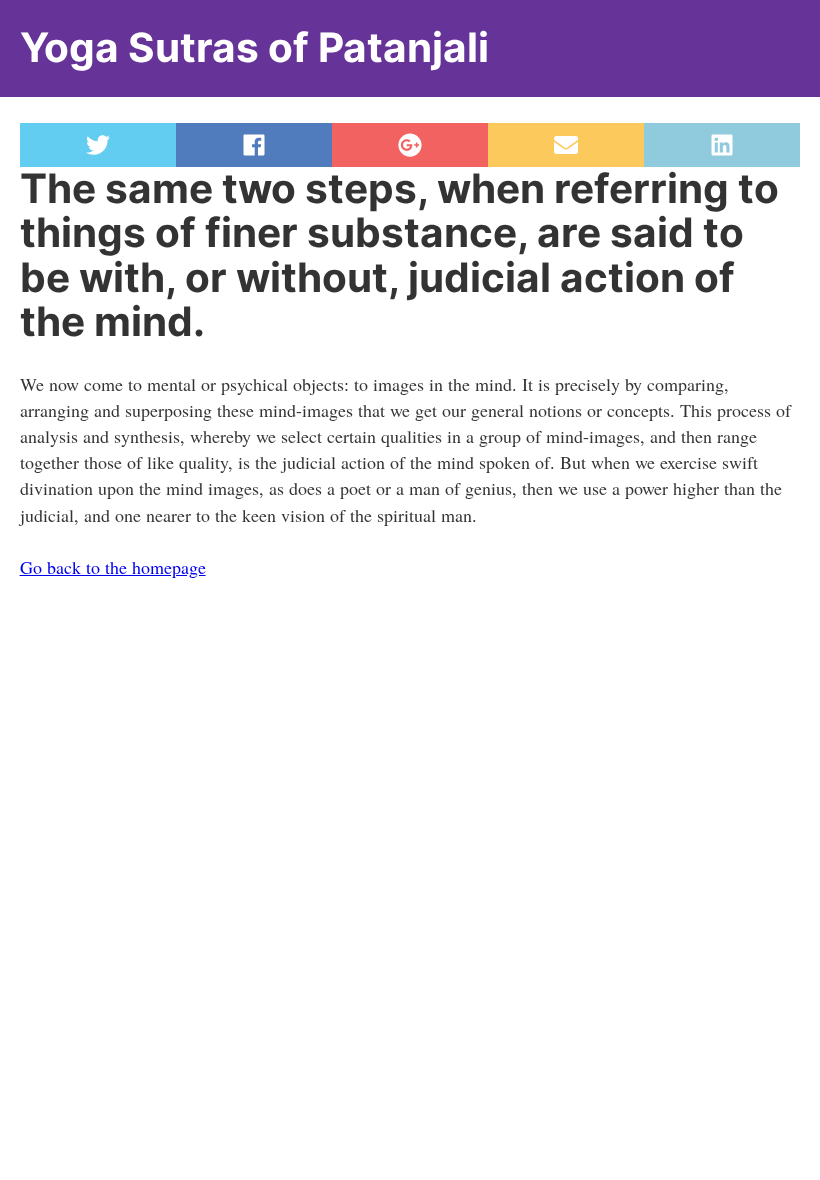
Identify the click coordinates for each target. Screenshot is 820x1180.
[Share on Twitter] (98, 145)
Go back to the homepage (113, 567)
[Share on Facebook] (254, 145)
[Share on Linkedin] (722, 145)
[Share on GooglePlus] (410, 145)
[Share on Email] (566, 145)
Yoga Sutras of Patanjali (254, 47)
